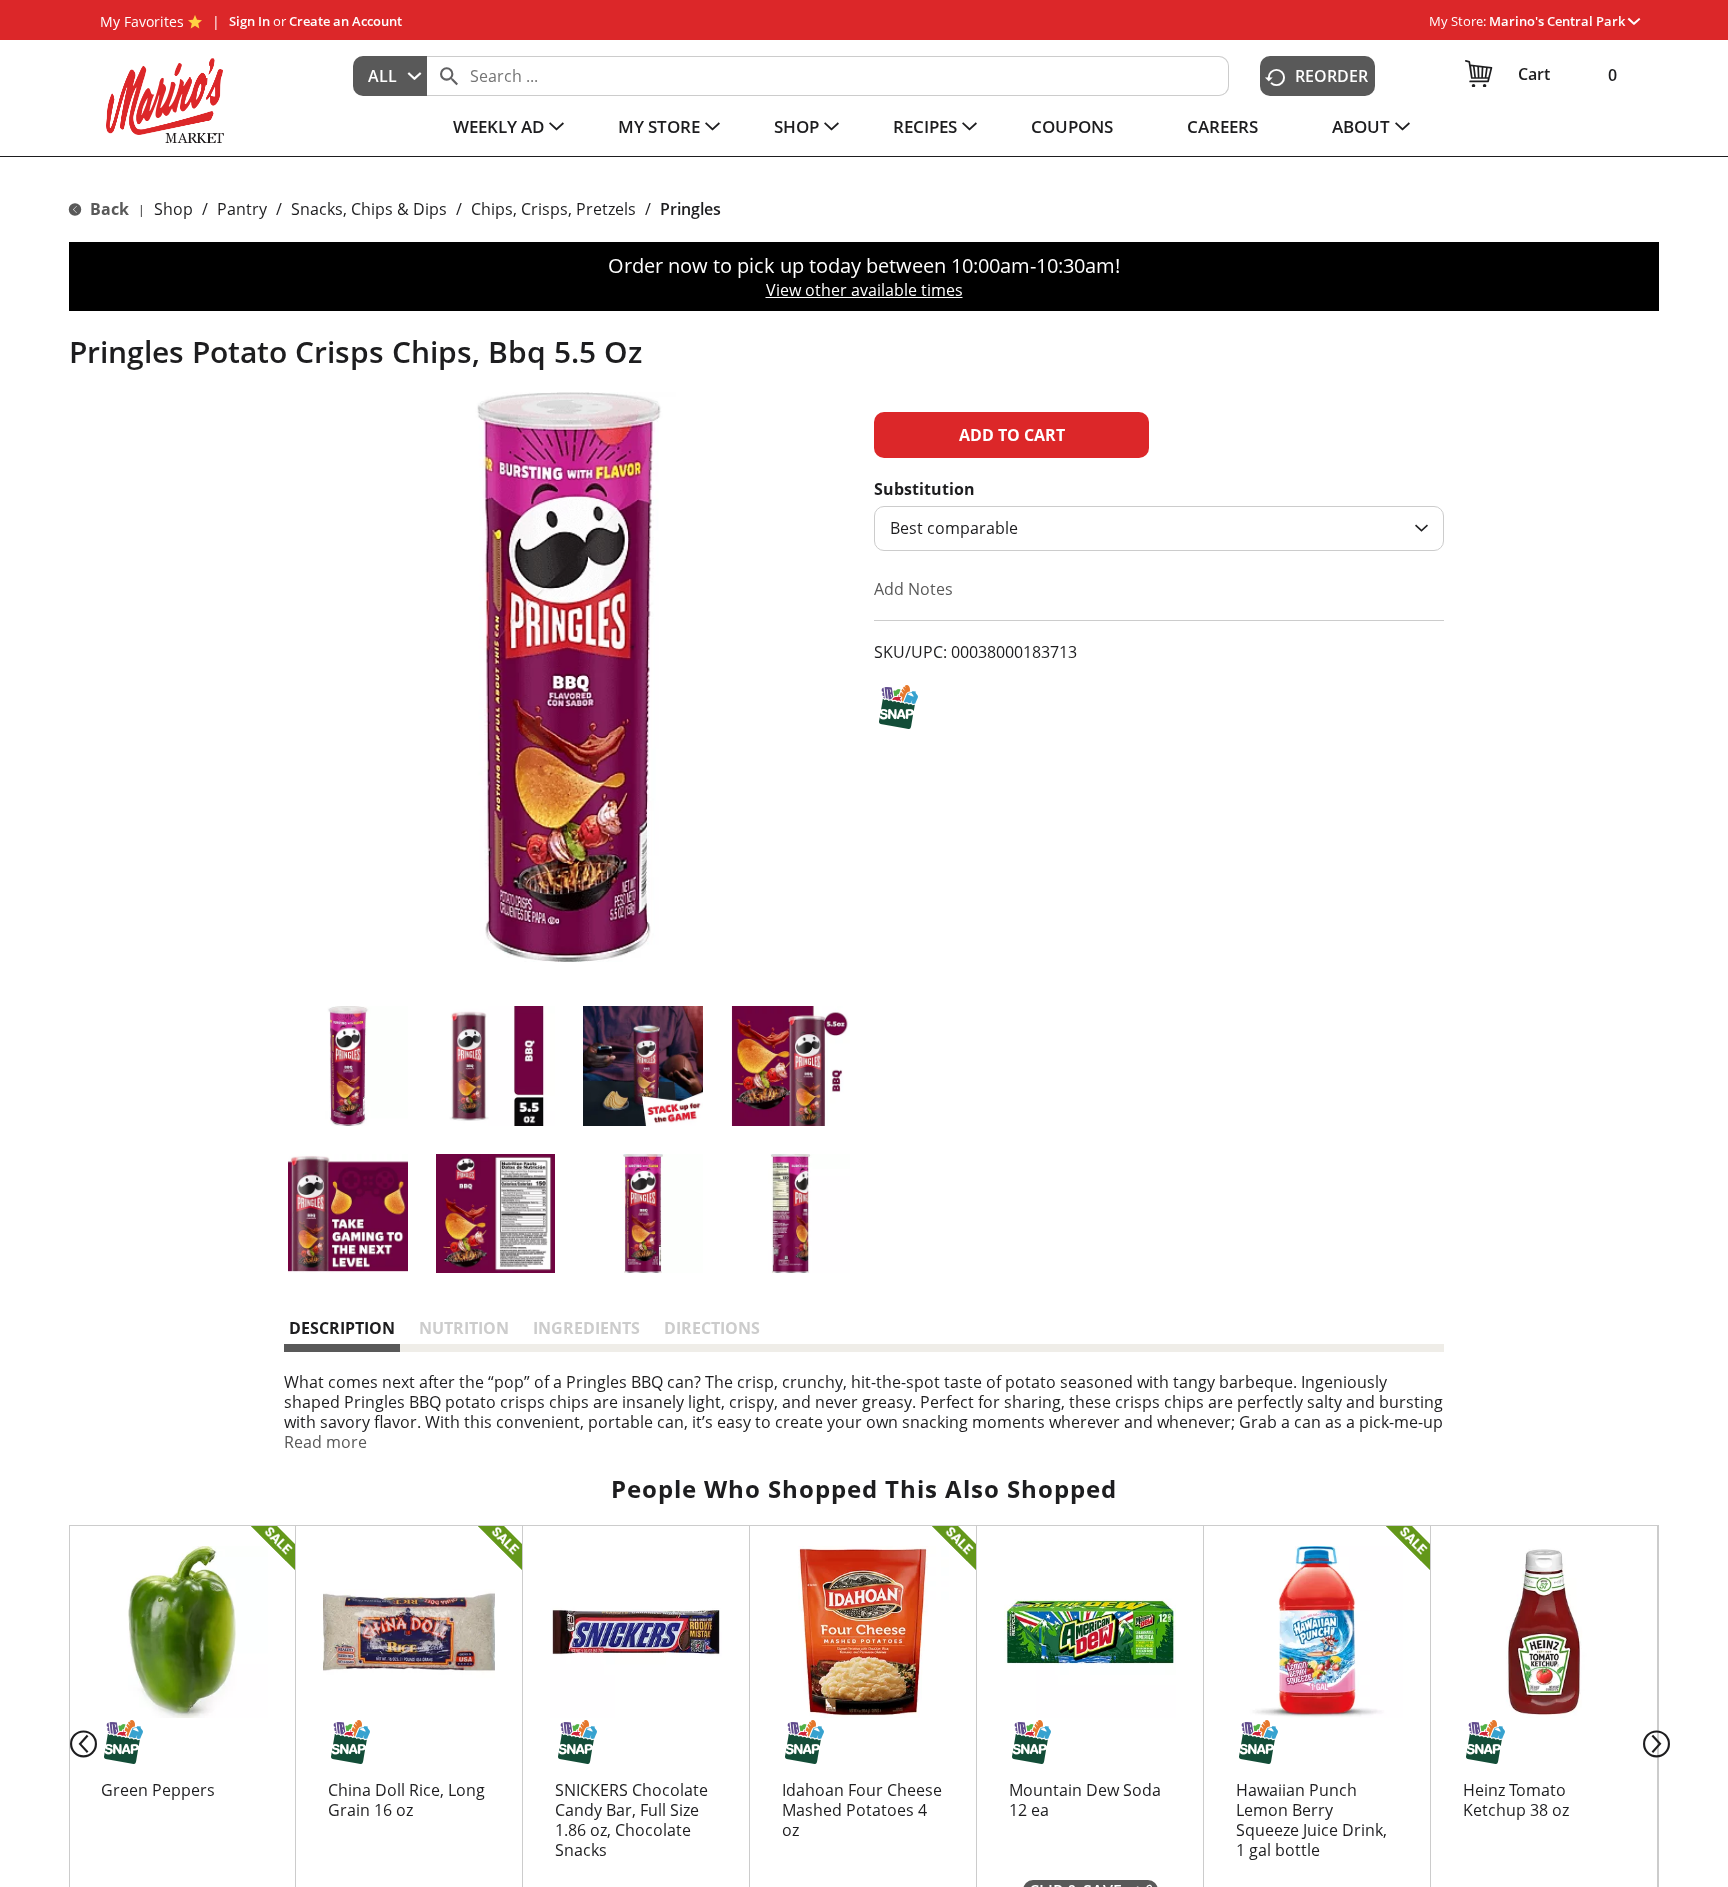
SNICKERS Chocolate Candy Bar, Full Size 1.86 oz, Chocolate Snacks (631, 1820)
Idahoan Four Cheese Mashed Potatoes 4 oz (862, 1810)
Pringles (690, 209)
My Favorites (142, 21)
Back (107, 209)
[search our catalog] (449, 76)
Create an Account (345, 21)
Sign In (249, 21)
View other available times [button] (864, 290)
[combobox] (390, 76)
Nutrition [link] (464, 1328)
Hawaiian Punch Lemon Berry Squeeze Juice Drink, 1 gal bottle (1311, 1820)
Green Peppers (158, 1790)
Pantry (242, 209)
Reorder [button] (1331, 76)
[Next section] (1660, 1742)
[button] (1564, 21)
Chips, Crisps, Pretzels (553, 209)
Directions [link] (712, 1328)
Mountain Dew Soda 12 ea (1085, 1800)
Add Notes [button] (913, 589)
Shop (173, 209)
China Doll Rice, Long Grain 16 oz (406, 1800)
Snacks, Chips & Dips (369, 209)
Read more (325, 1442)
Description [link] (342, 1328)
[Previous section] (67, 1742)
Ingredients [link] (586, 1328)
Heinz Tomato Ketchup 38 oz (1516, 1800)
